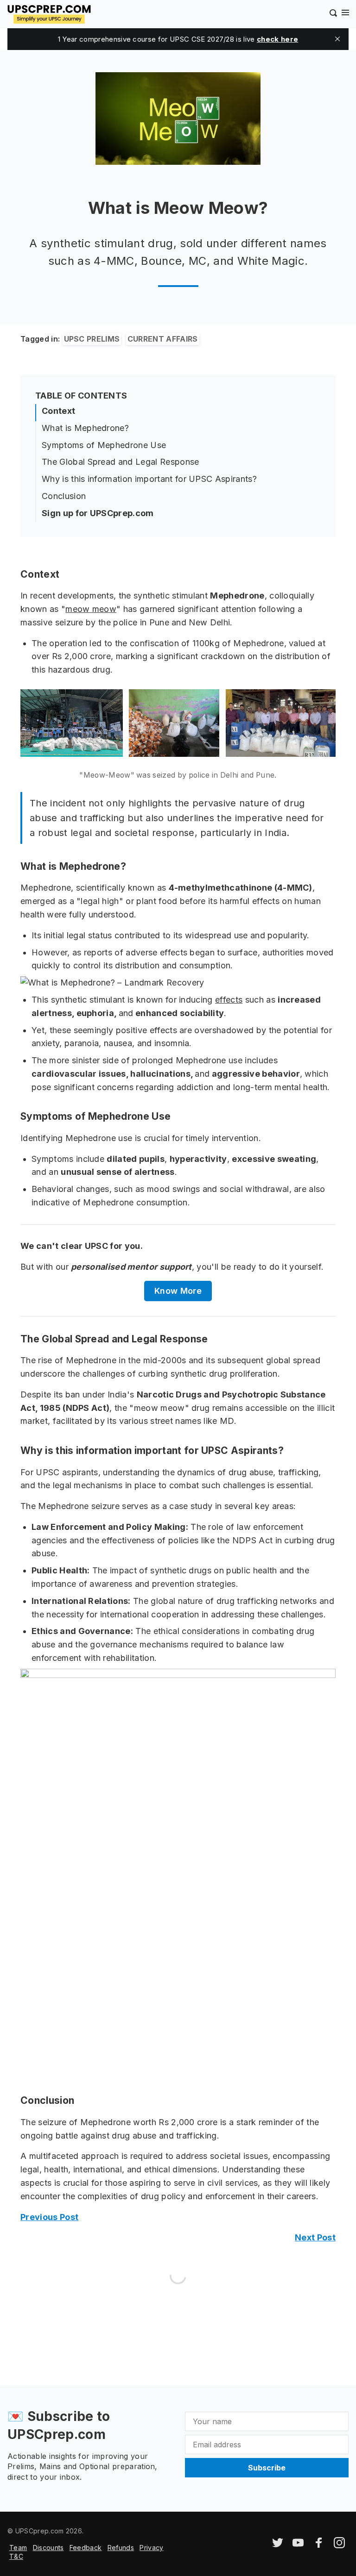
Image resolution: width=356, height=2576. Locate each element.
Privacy (151, 2548)
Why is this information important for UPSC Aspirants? (149, 479)
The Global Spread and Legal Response (121, 462)
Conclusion (64, 496)
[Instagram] (339, 2546)
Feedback (86, 2548)
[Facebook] (319, 2546)
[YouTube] (298, 2546)
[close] (337, 39)
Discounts (48, 2548)
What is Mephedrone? (85, 428)
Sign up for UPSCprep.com (98, 513)
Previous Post (49, 2217)
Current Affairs (163, 339)
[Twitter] (278, 2546)
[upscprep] (49, 13)
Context (58, 411)
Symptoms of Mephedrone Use (104, 445)
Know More (178, 1291)
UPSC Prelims (92, 339)
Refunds (121, 2548)
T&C (16, 2556)
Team (18, 2548)
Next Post (315, 2237)
